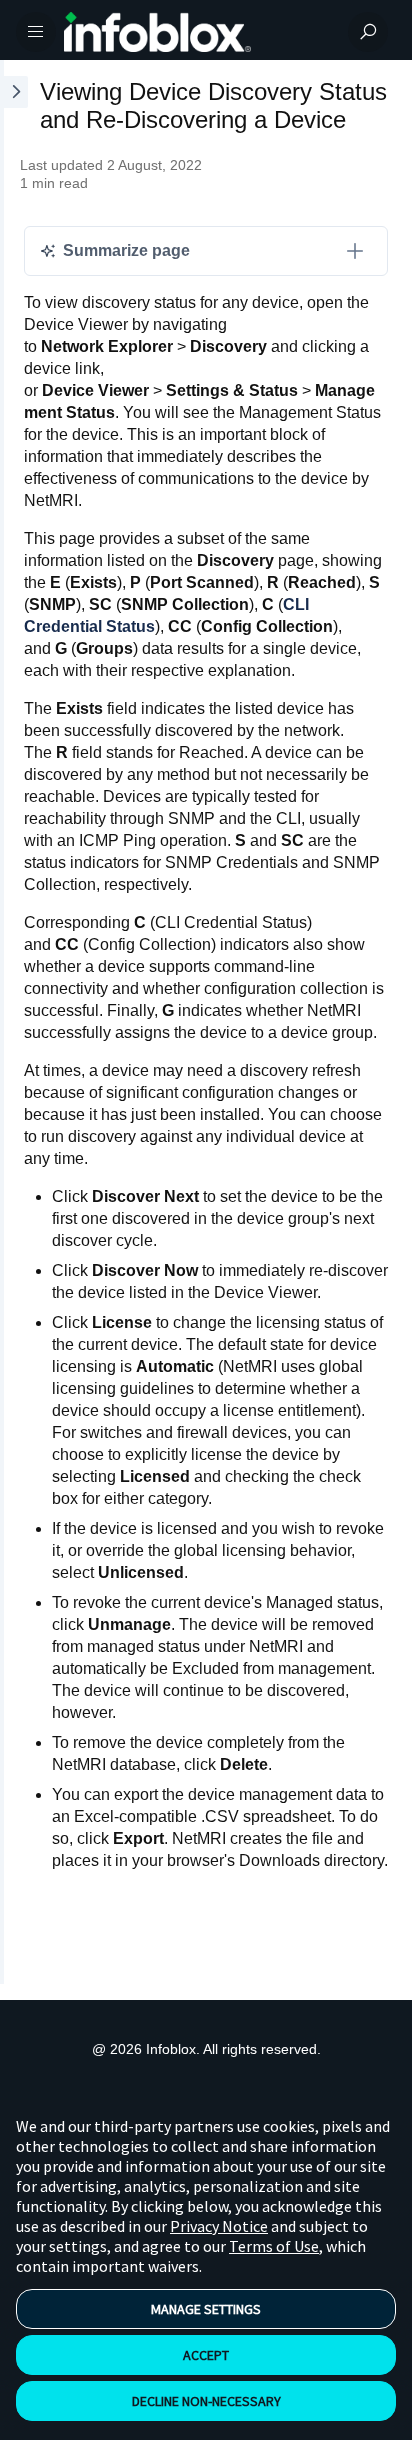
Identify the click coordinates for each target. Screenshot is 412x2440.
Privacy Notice (219, 2226)
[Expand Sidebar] (14, 1022)
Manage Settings (206, 2309)
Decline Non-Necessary (206, 2401)
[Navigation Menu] (36, 32)
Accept (206, 2355)
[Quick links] (198, 32)
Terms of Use (274, 2246)
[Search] (368, 32)
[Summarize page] (355, 251)
